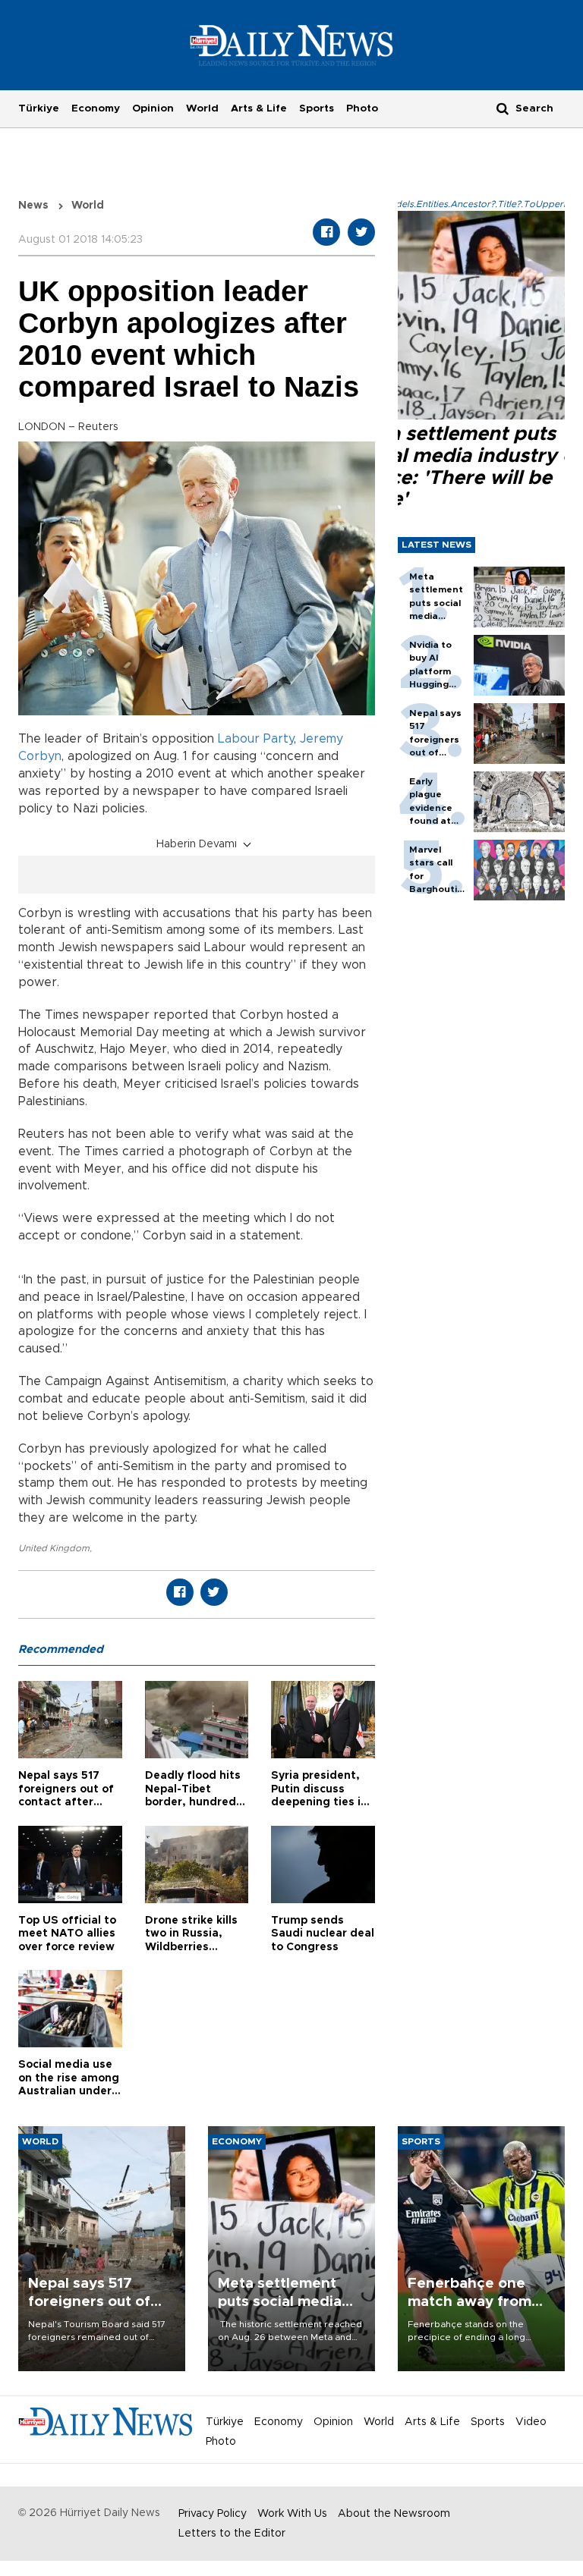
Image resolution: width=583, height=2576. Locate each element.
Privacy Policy (213, 2514)
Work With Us (292, 2514)
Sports (317, 108)
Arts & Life (259, 108)
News (33, 206)
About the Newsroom (394, 2514)
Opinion (153, 108)
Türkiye (39, 108)
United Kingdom (54, 1548)
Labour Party (256, 739)
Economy (96, 108)
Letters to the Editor (232, 2534)
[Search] (503, 108)
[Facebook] (326, 232)
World (202, 108)
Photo (362, 108)
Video (531, 2422)
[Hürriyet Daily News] (292, 45)
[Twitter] (361, 232)
